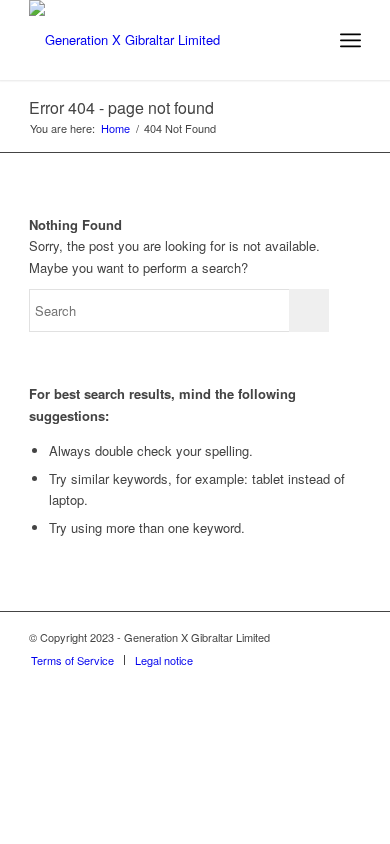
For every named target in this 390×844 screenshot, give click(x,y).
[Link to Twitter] (316, 637)
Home (115, 128)
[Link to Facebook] (346, 637)
